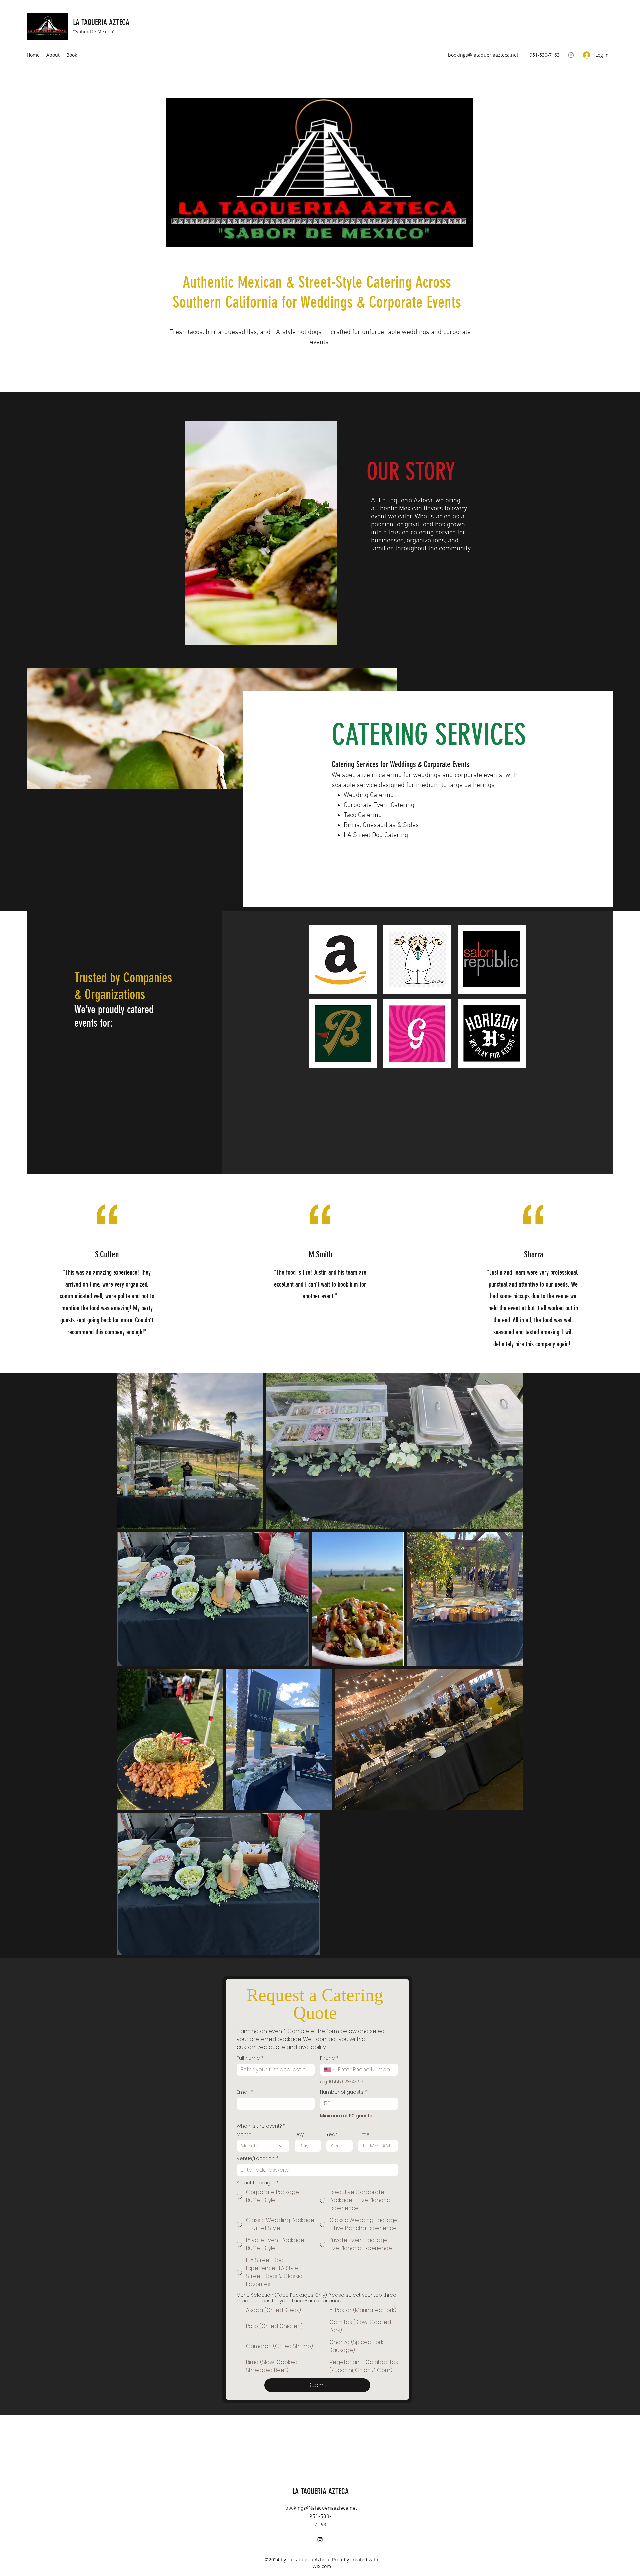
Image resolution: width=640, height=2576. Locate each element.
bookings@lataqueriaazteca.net (483, 55)
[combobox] (263, 2146)
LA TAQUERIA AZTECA (102, 22)
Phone (329, 2058)
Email (245, 2092)
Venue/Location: (257, 2159)
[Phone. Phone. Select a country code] (330, 2070)
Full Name (250, 2058)
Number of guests (343, 2092)
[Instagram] (571, 55)
